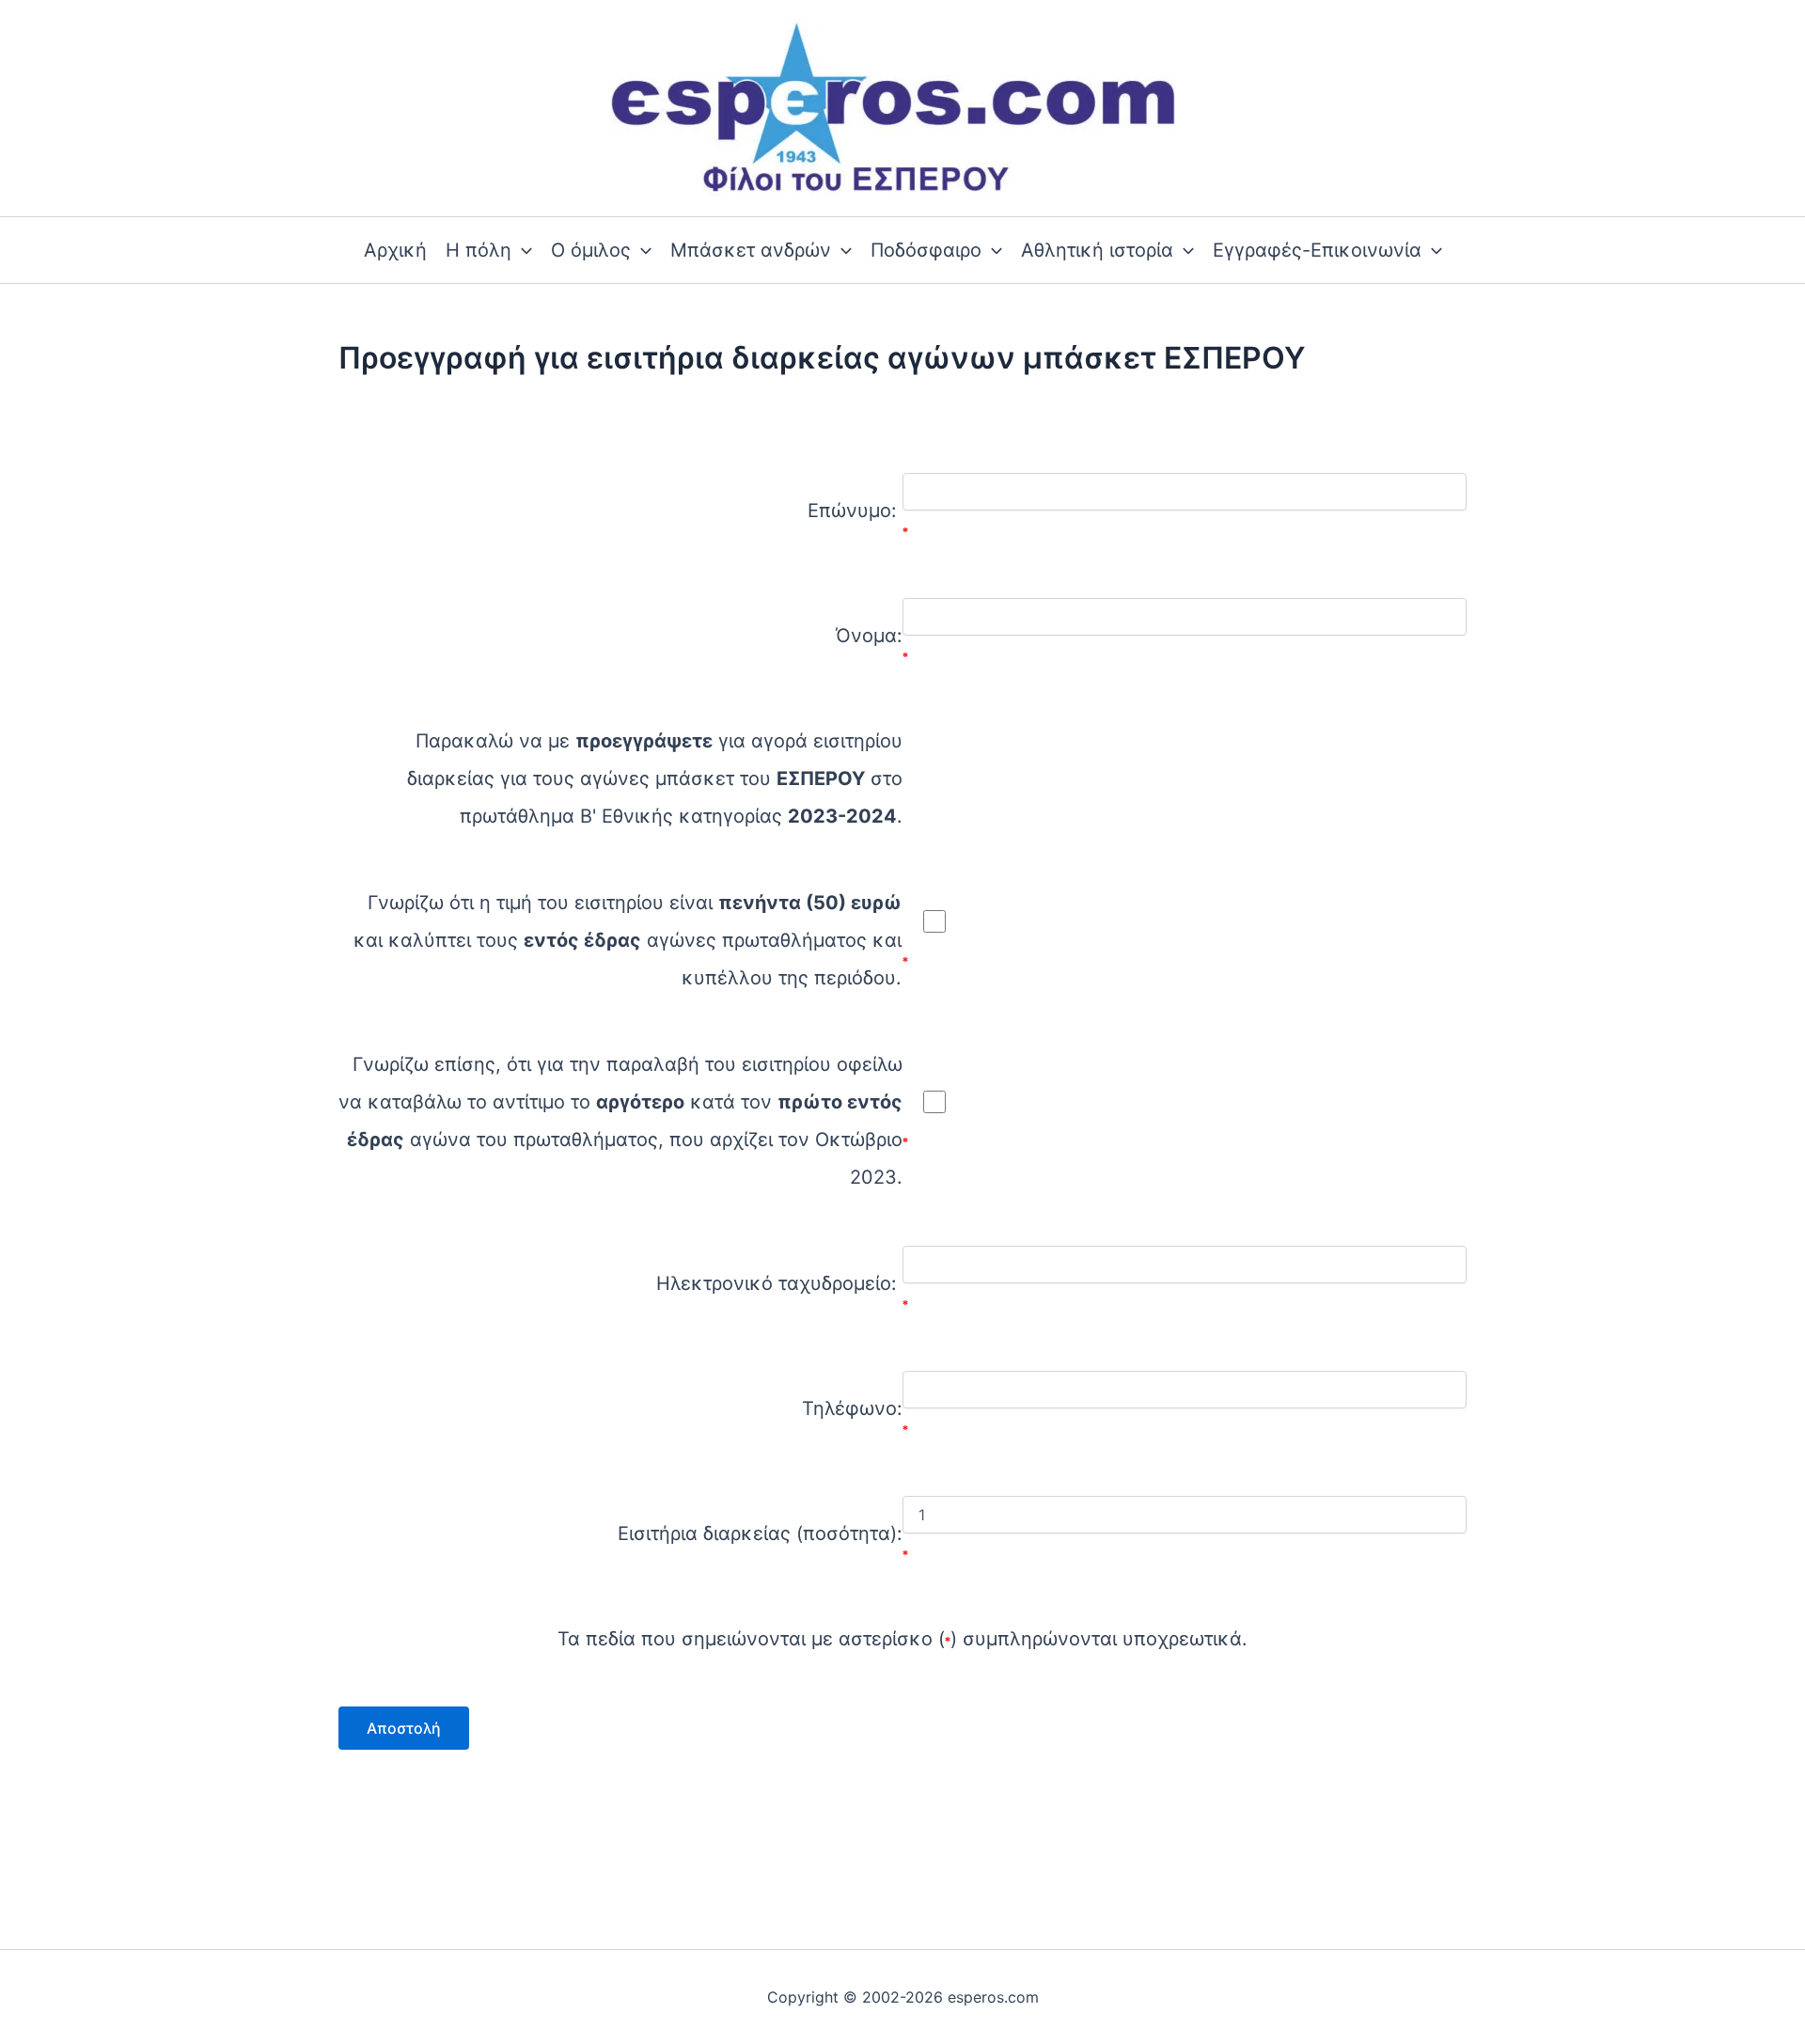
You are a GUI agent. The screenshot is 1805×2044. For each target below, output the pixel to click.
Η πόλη (479, 250)
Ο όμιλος (591, 250)
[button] (522, 250)
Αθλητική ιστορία (1097, 250)
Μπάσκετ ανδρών (751, 250)
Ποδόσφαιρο (926, 250)
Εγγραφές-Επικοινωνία (1317, 250)
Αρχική (395, 250)
